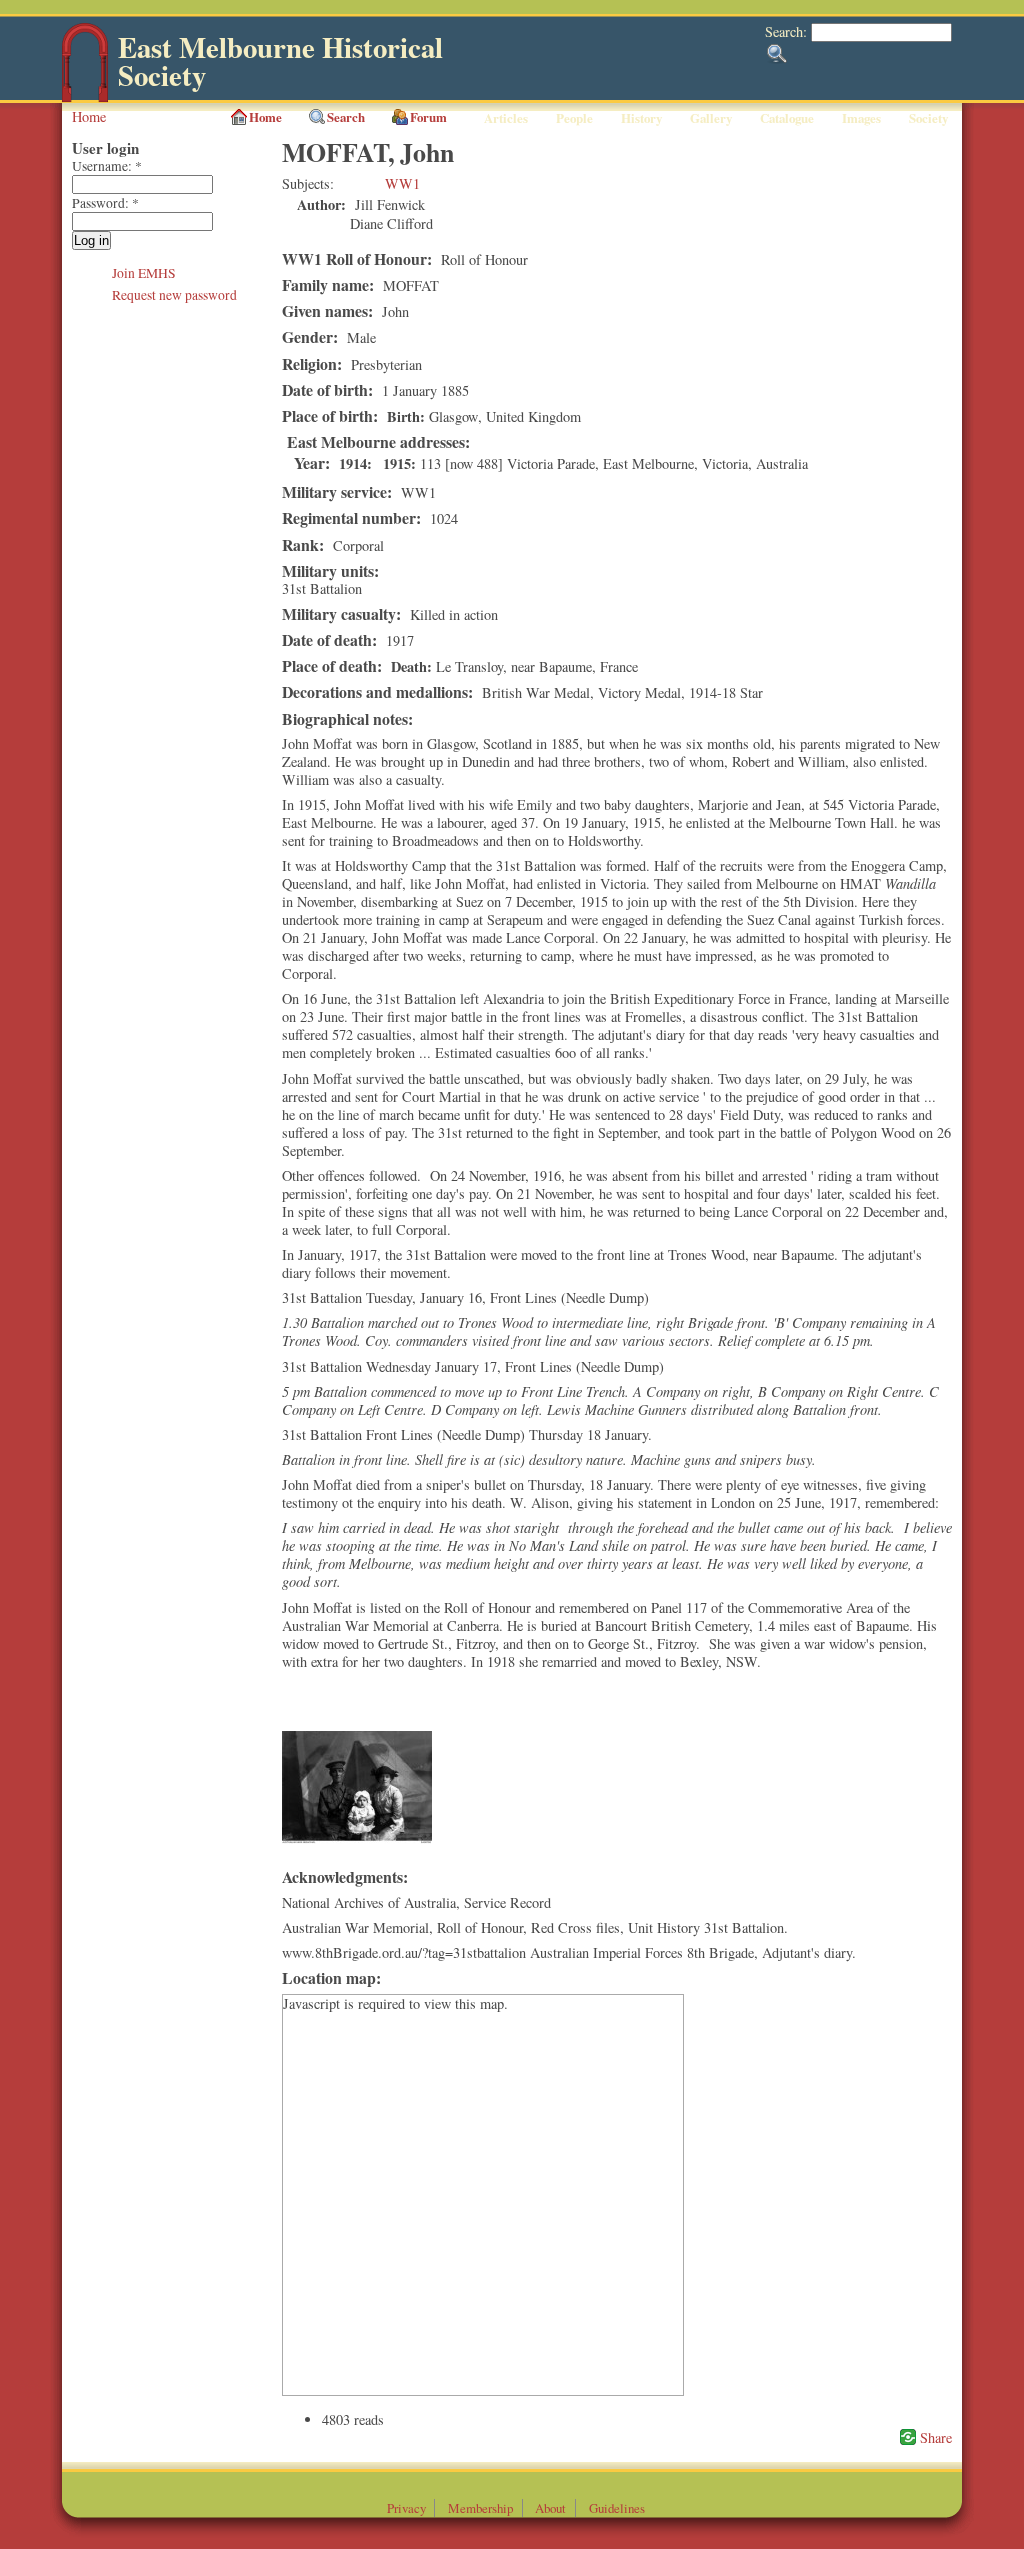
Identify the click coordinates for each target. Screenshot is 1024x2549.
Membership (480, 2508)
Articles (506, 118)
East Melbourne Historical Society (280, 61)
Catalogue (787, 118)
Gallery (711, 118)
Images (861, 118)
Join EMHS (144, 273)
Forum (428, 117)
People (574, 118)
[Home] (85, 97)
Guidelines (617, 2508)
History (641, 118)
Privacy (406, 2508)
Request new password (174, 295)
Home (89, 116)
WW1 (402, 183)
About (550, 2508)
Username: (107, 166)
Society (928, 118)
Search (346, 117)
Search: (788, 31)
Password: (105, 203)
